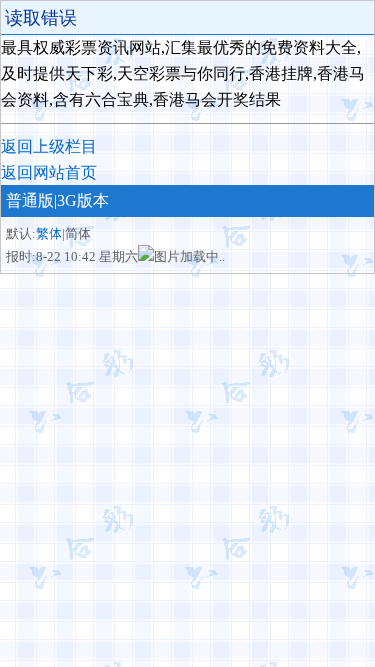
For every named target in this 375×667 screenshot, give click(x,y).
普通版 (30, 200)
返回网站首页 (49, 172)
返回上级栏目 (49, 146)
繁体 (49, 233)
